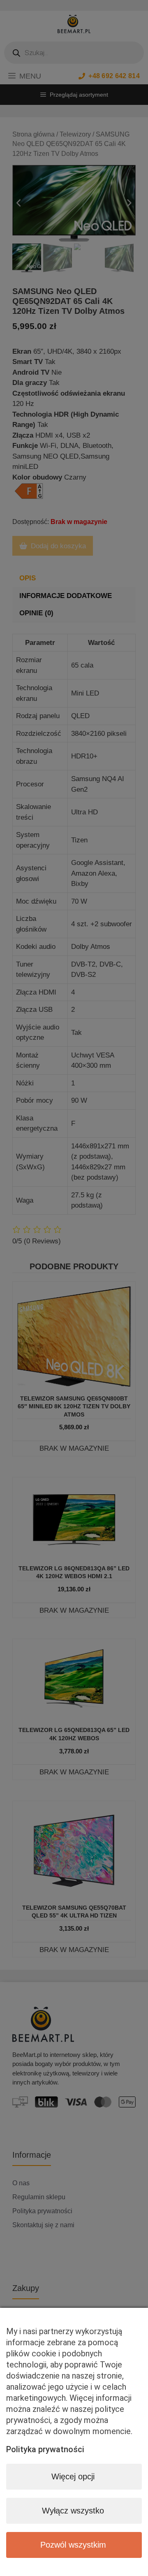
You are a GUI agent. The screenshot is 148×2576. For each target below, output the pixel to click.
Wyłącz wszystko (73, 2511)
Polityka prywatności (45, 2449)
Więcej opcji (73, 2476)
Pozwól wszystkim (73, 2545)
